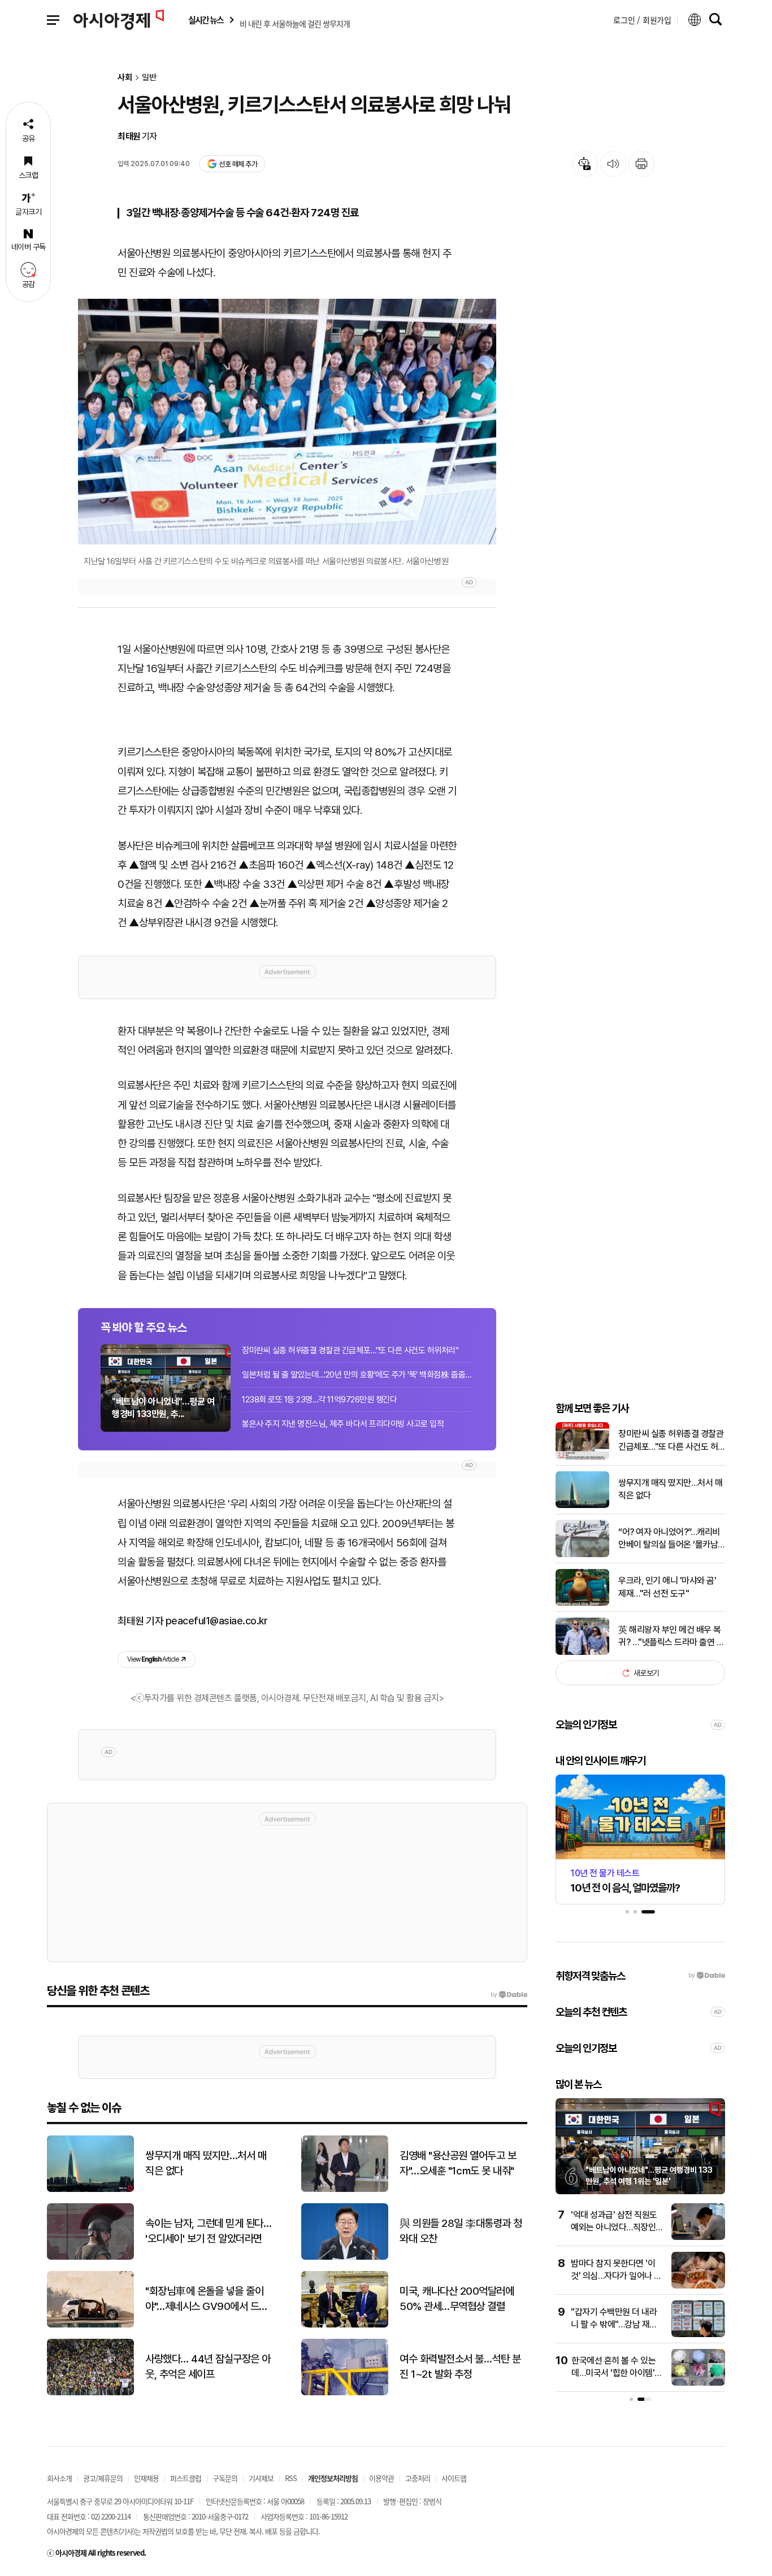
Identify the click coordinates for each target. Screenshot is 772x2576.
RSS (291, 2478)
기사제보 (261, 2478)
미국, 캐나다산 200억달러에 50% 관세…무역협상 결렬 (457, 2299)
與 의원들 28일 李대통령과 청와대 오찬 (461, 2231)
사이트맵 (454, 2478)
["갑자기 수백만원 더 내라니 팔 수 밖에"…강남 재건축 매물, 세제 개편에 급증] (698, 2335)
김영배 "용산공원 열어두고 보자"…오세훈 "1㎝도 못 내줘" (458, 2163)
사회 (125, 78)
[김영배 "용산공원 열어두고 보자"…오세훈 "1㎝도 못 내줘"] (345, 2189)
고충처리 (418, 2478)
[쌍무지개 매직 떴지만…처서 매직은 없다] (582, 1505)
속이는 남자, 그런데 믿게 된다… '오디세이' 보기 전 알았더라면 (208, 2231)
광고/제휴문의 (103, 2478)
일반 (149, 78)
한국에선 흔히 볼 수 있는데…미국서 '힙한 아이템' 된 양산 (613, 2373)
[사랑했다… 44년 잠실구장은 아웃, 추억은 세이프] (90, 2393)
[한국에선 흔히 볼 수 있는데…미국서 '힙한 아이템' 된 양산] (698, 2383)
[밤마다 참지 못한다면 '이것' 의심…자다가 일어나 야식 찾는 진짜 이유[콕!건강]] (698, 2286)
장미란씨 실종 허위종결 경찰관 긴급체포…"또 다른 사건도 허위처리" (350, 1350)
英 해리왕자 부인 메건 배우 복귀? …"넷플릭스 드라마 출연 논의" (671, 1637)
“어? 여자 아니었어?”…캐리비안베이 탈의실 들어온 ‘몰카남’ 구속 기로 (669, 1539)
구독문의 (225, 2478)
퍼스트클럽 (186, 2478)
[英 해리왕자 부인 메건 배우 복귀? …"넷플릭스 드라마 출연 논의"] (582, 1652)
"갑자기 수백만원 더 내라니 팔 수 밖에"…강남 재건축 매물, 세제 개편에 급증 (614, 2325)
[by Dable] (509, 1995)
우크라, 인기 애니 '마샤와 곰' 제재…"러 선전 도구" (667, 1587)
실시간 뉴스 (206, 20)
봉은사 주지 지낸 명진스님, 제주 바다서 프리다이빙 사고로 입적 (343, 1424)
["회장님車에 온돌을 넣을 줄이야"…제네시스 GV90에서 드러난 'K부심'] (90, 2325)
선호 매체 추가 (238, 164)
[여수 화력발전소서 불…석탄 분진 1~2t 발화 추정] (345, 2393)
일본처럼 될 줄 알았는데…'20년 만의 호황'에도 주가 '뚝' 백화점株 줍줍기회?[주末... (358, 1375)
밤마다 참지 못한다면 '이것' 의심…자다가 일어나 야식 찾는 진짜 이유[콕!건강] (616, 2276)
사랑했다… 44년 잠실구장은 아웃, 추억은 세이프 (208, 2366)
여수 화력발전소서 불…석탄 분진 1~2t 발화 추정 (460, 2366)
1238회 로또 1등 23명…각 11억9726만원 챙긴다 (319, 1400)
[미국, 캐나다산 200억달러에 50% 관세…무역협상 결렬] (345, 2325)
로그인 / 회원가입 (642, 20)
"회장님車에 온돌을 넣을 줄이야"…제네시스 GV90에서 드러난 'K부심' (207, 2299)
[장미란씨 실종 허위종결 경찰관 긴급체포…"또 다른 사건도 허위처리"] (582, 1457)
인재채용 (146, 2478)
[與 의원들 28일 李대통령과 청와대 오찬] (345, 2257)
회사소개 (59, 2478)
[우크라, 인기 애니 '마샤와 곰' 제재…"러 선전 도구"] (582, 1603)
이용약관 (381, 2478)
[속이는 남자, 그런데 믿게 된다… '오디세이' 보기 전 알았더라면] (90, 2257)
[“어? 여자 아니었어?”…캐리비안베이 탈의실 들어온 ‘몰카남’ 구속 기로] (582, 1555)
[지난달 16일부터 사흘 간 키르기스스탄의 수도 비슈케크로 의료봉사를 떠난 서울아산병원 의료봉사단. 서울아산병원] (287, 422)
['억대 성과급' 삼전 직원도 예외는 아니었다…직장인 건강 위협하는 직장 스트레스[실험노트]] (698, 2237)
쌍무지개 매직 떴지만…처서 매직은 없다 (670, 1489)
